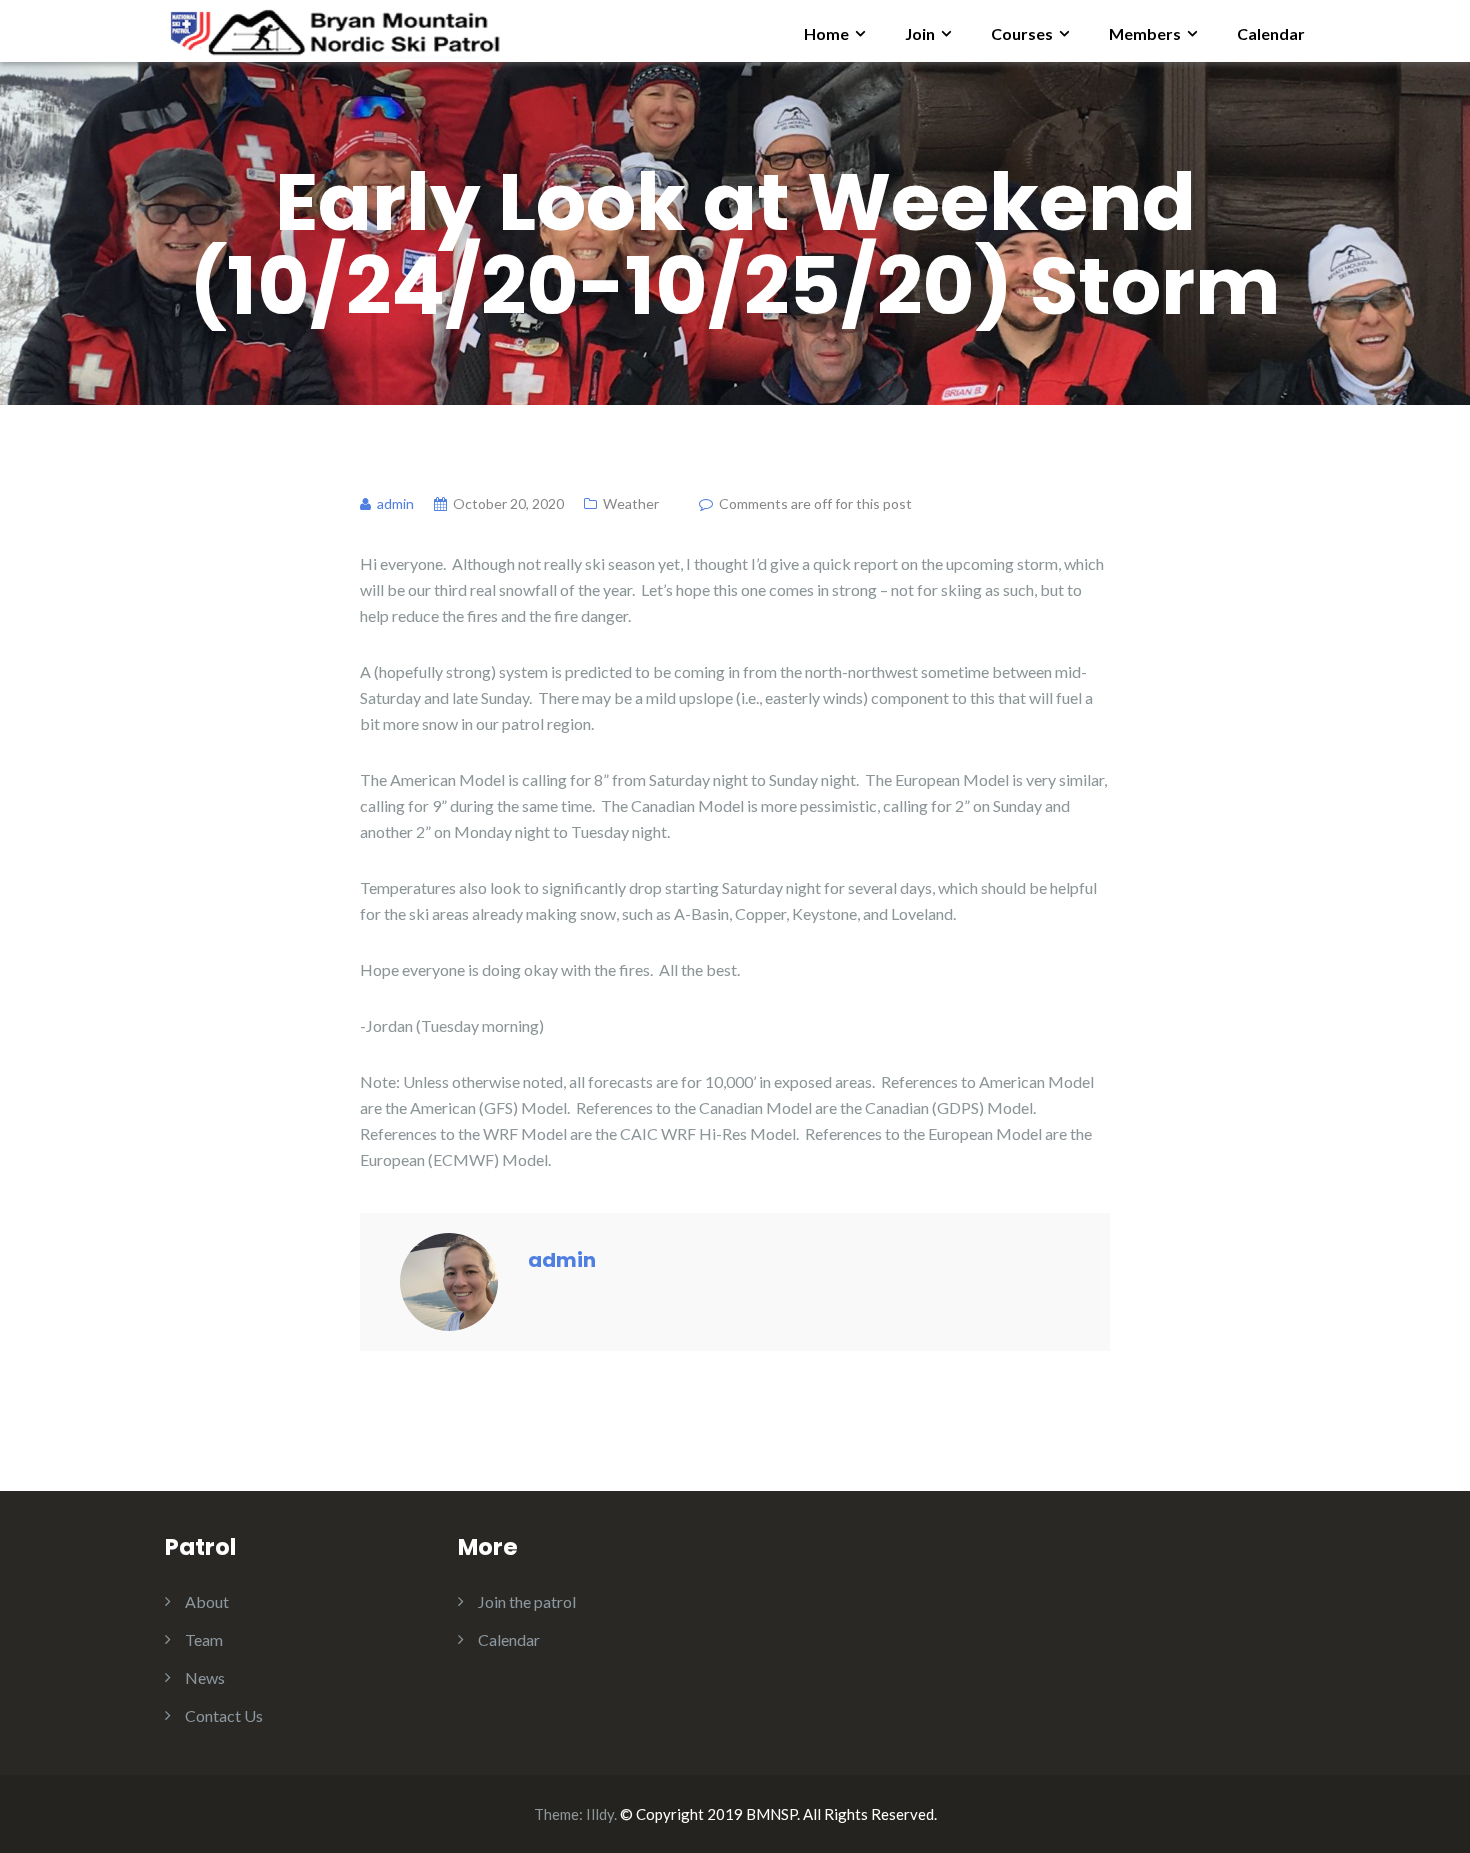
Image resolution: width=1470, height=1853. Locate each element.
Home (826, 33)
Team (204, 1639)
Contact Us (224, 1715)
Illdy (600, 1814)
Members (1145, 33)
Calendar (1271, 33)
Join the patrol (527, 1601)
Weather (631, 503)
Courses (1022, 33)
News (205, 1677)
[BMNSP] (333, 28)
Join (920, 33)
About (207, 1601)
